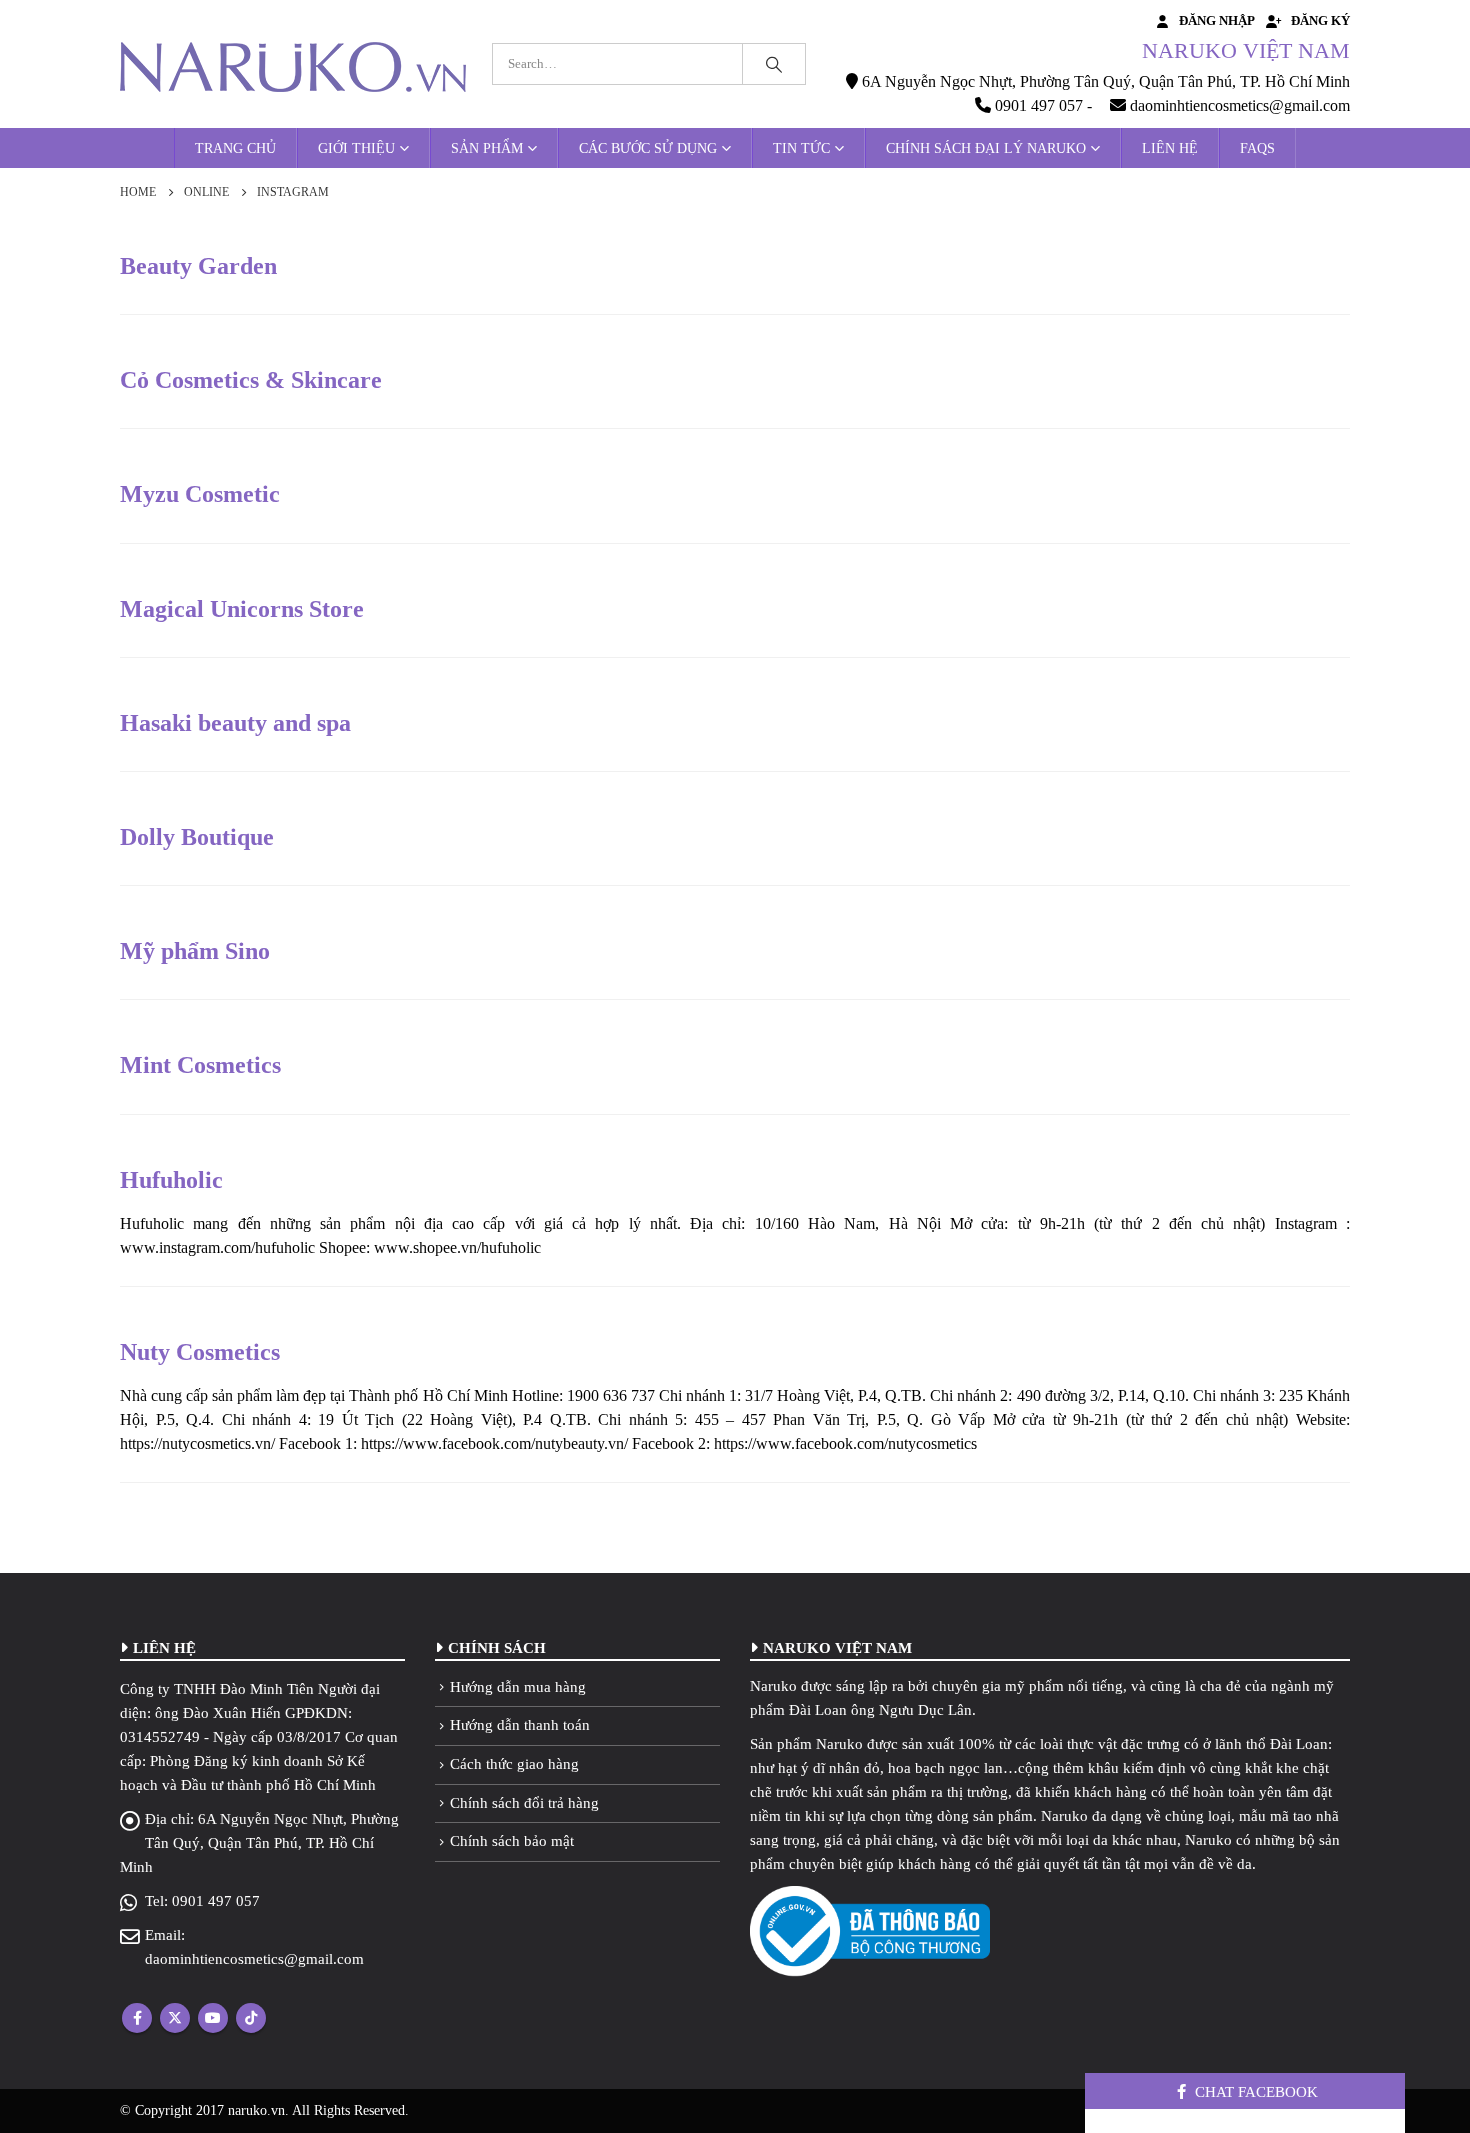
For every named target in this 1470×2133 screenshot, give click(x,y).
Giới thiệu (356, 148)
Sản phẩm (487, 148)
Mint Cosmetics (200, 1065)
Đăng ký (1320, 21)
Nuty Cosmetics (200, 1352)
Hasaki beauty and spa (235, 723)
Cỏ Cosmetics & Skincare (251, 380)
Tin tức (801, 148)
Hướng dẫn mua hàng (518, 1687)
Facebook (137, 2018)
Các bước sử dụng (648, 148)
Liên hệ (1170, 148)
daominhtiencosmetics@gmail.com (254, 1959)
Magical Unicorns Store (242, 609)
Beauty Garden (198, 266)
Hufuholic (171, 1180)
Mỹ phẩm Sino (195, 951)
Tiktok (251, 2018)
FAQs (1257, 148)
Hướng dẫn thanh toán (520, 1725)
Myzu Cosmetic (200, 494)
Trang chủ (235, 148)
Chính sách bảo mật (512, 1841)
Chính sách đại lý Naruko (986, 148)
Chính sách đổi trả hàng (524, 1803)
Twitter (175, 2018)
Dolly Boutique (197, 837)
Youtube (213, 2018)
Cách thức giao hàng (514, 1764)
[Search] (774, 64)
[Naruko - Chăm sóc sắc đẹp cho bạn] (293, 67)
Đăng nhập (1217, 21)
